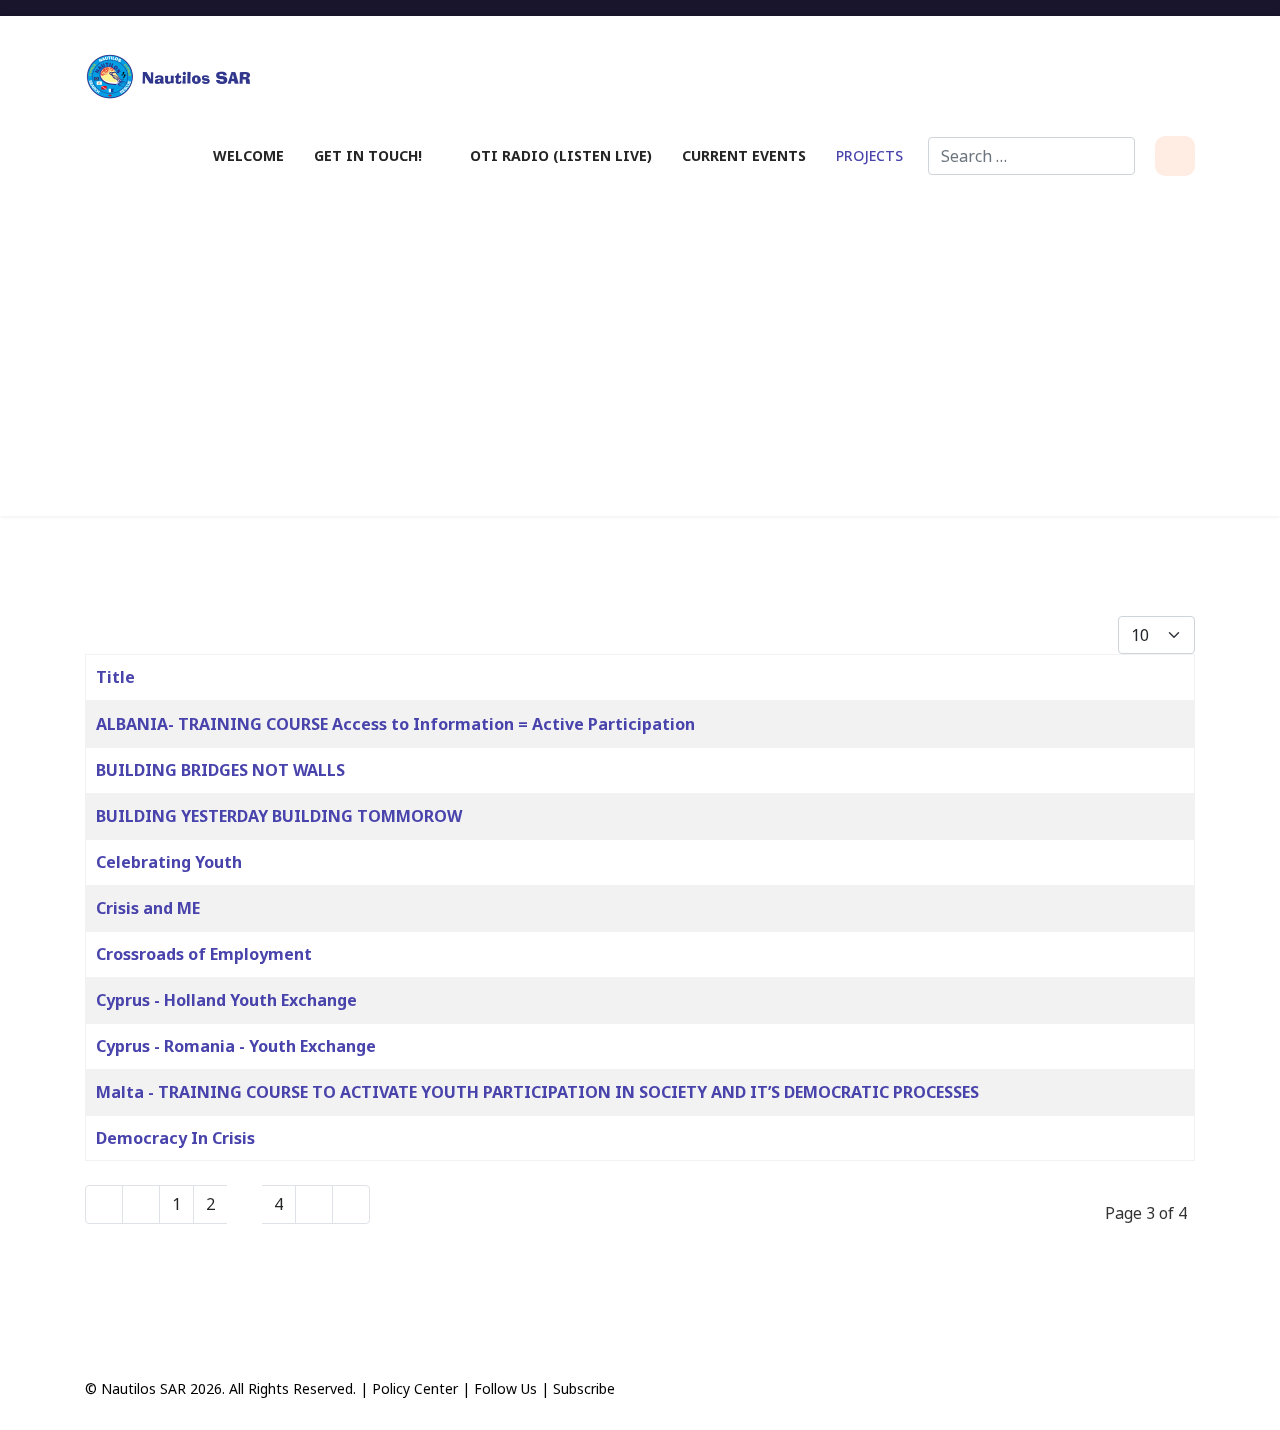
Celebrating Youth (169, 862)
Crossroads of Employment (204, 954)
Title (115, 677)
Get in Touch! (368, 155)
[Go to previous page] (141, 1204)
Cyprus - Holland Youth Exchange (226, 1000)
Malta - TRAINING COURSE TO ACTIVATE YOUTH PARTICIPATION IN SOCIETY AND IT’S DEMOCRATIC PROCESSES (537, 1092)
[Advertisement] (640, 346)
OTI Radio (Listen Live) (561, 155)
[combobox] (1031, 156)
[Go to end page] (351, 1204)
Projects (869, 155)
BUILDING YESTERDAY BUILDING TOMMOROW (279, 816)
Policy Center (415, 1388)
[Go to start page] (104, 1204)
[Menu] (1175, 156)
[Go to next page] (314, 1204)
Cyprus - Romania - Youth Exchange (236, 1046)
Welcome (248, 155)
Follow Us (505, 1388)
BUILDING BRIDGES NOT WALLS (220, 770)
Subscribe (584, 1388)
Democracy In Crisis (175, 1138)
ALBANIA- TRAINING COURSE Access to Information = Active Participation (395, 724)
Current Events (744, 155)
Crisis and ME (148, 908)
